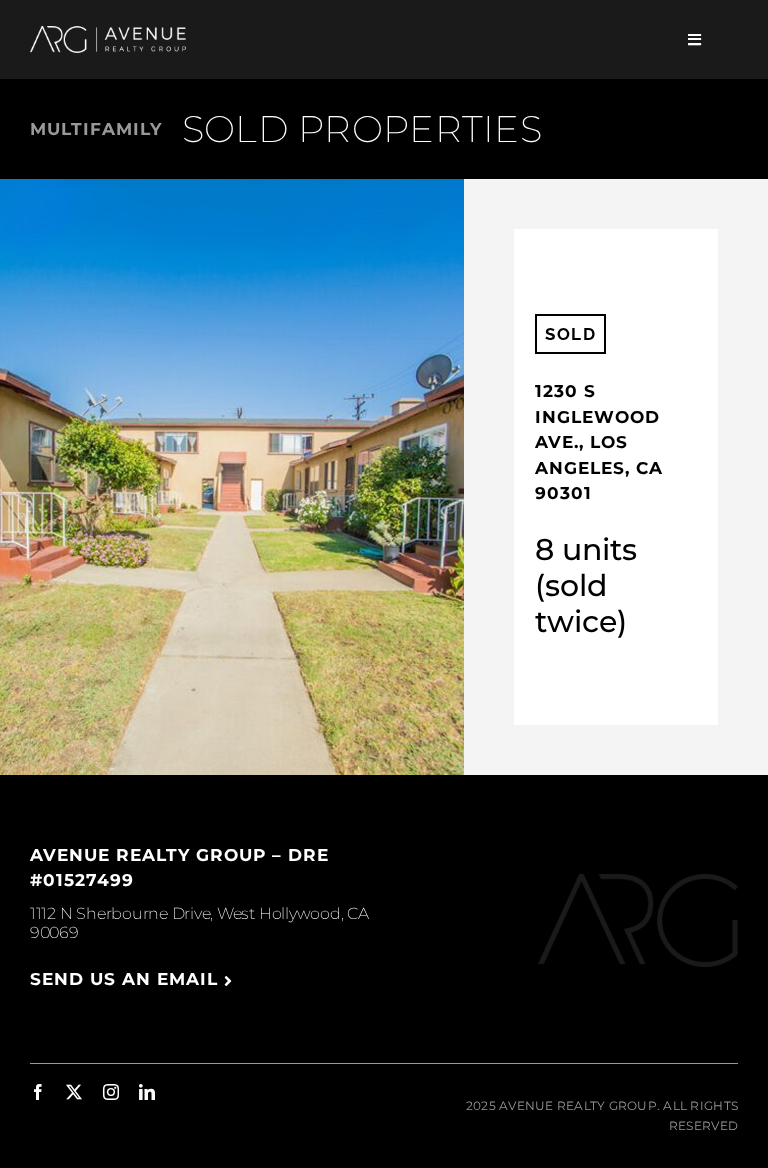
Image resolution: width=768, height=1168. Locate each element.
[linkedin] (147, 1092)
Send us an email (127, 979)
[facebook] (38, 1092)
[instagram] (111, 1092)
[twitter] (74, 1092)
